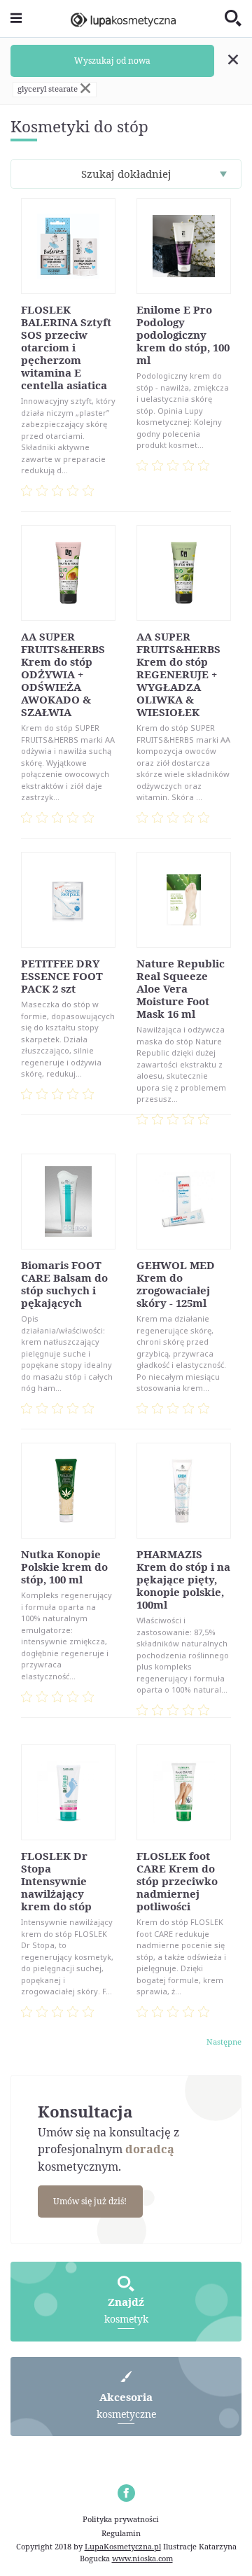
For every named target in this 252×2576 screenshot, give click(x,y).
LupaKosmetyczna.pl (123, 2546)
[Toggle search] (233, 19)
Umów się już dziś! (90, 2201)
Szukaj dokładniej (126, 174)
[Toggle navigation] (16, 19)
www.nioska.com (142, 2558)
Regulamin (121, 2533)
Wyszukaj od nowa (112, 61)
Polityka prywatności (121, 2519)
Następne (224, 2042)
